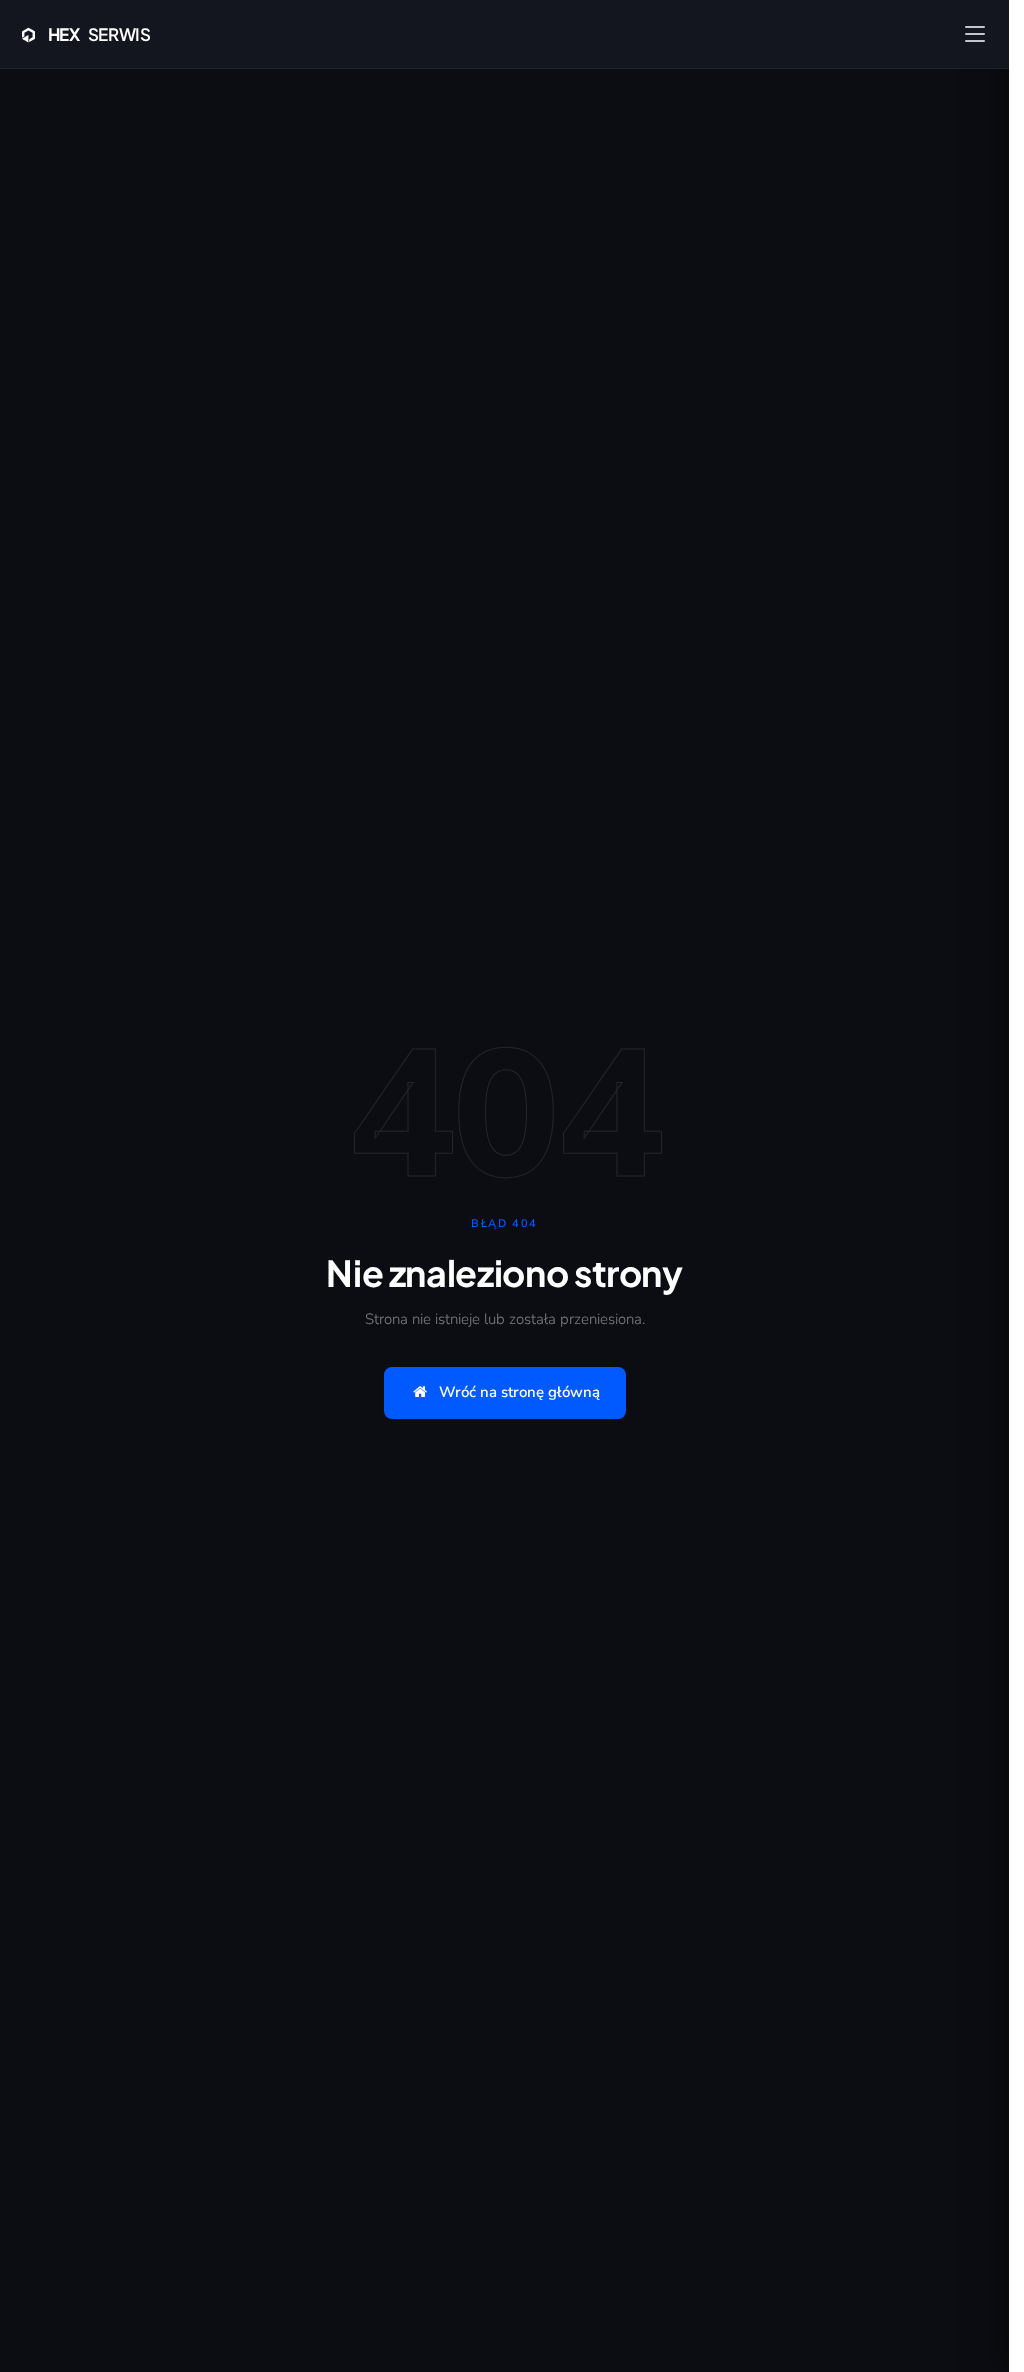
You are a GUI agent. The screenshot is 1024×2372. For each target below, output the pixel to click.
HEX (99, 34)
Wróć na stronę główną (519, 1392)
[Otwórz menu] (975, 34)
